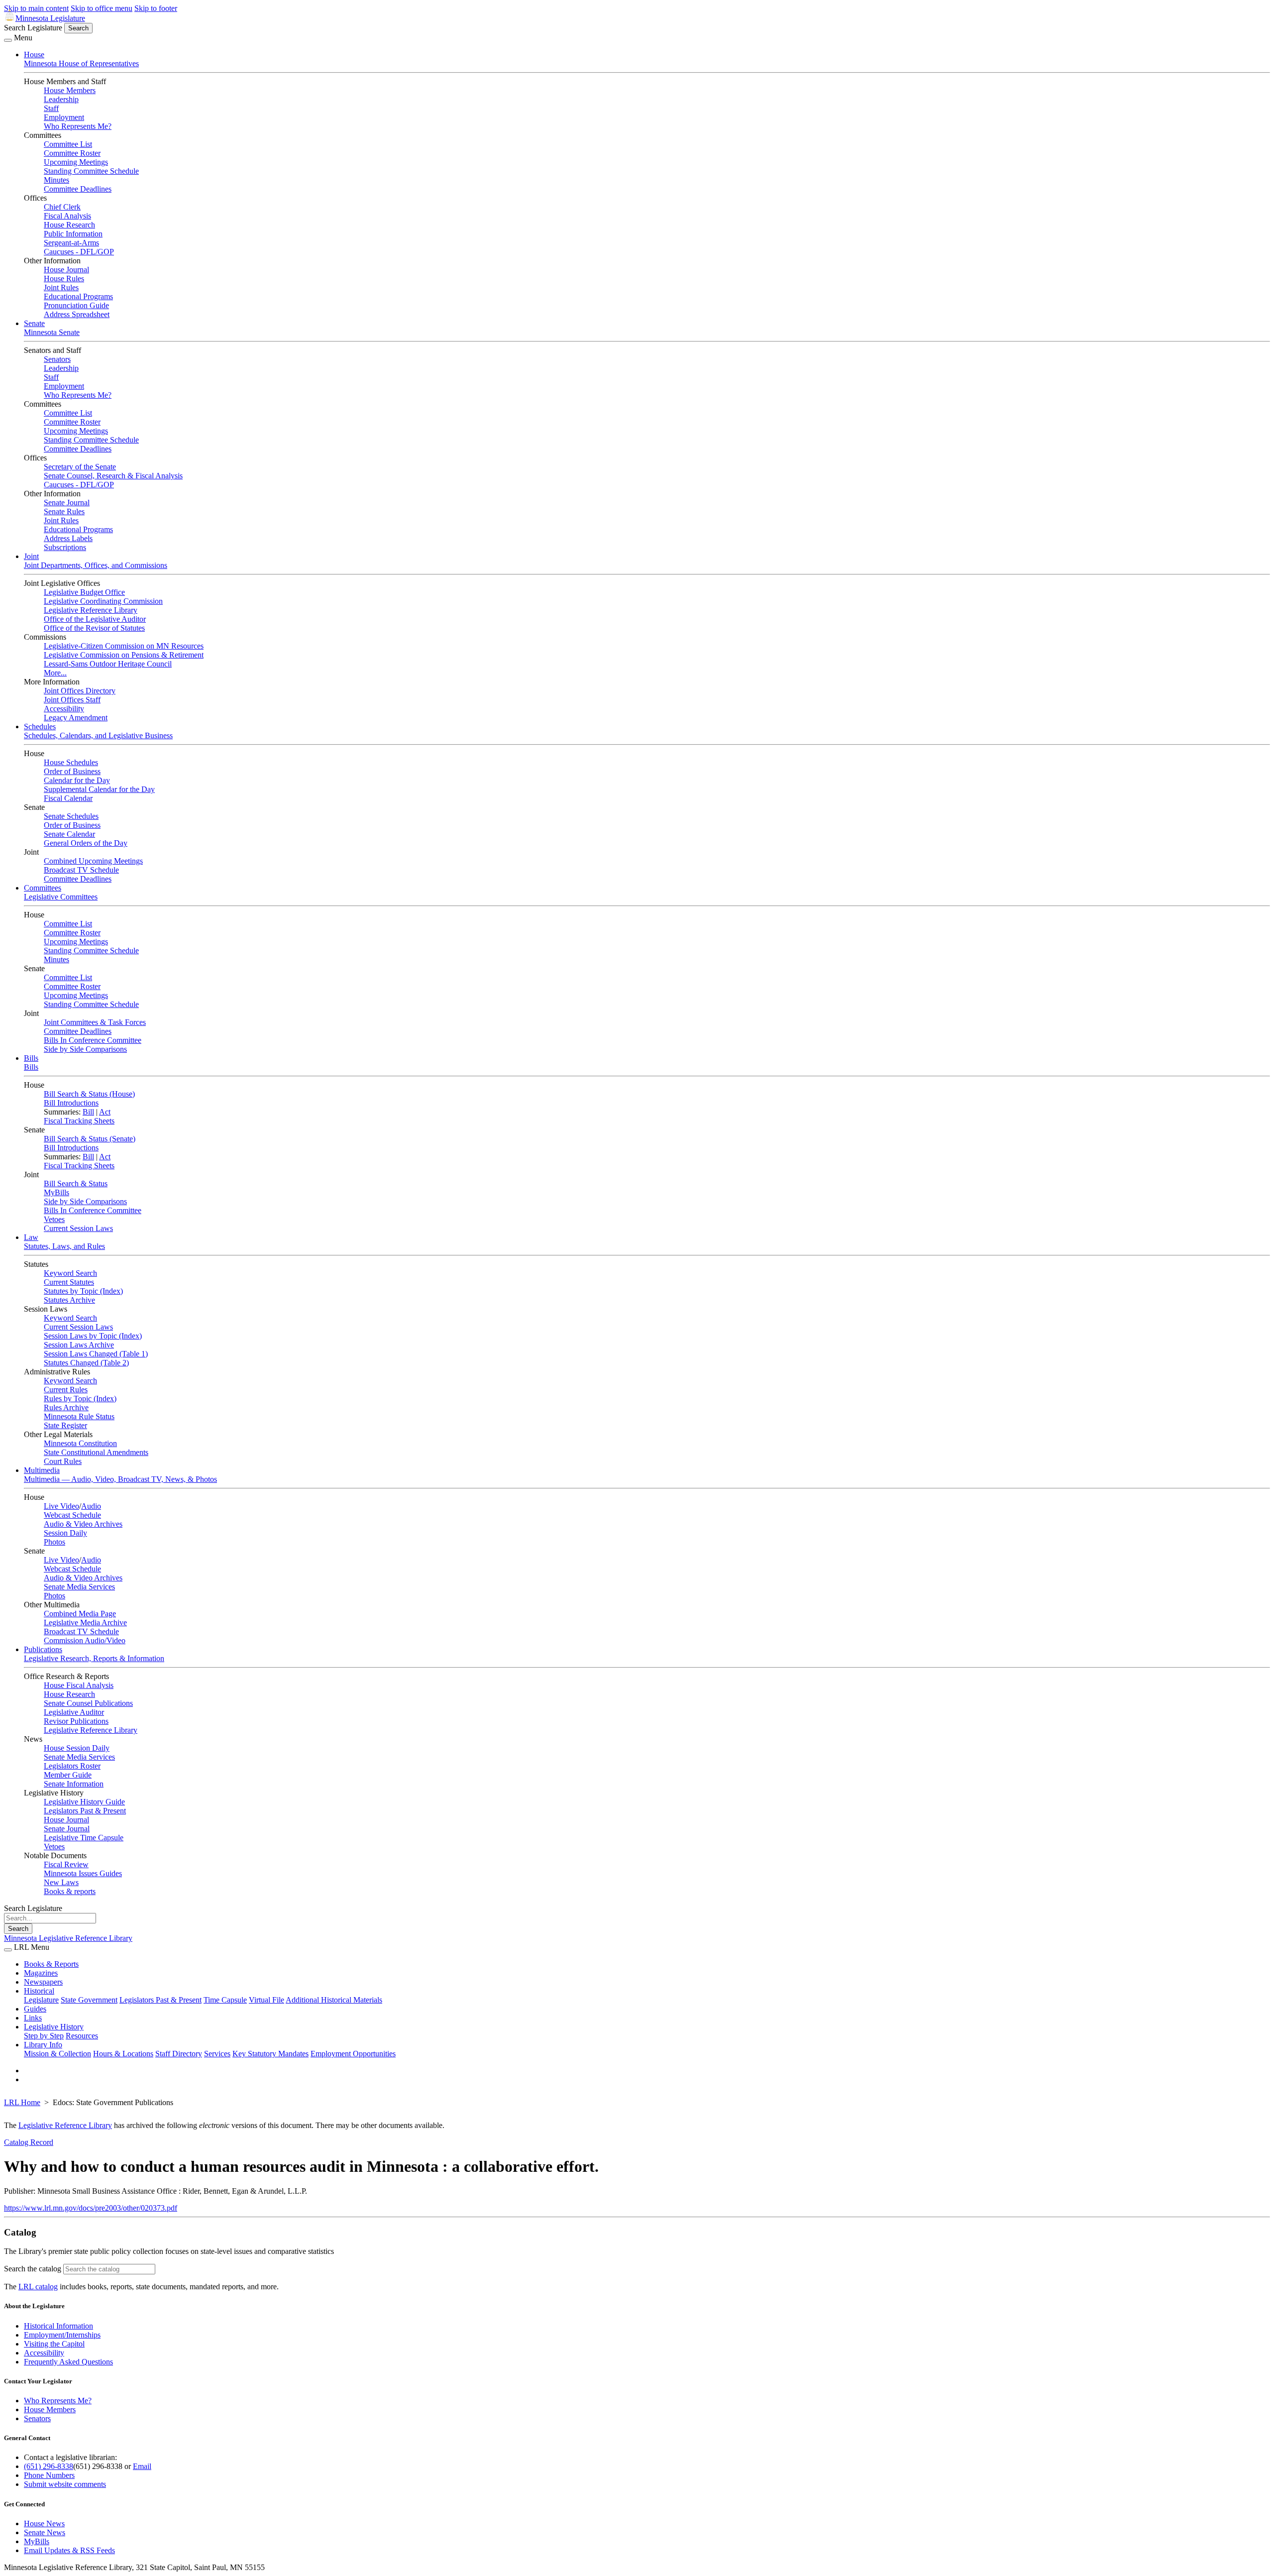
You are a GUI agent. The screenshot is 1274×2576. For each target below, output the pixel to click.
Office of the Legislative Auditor (95, 619)
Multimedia (42, 1470)
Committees (43, 888)
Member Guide (68, 1775)
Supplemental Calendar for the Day (99, 789)
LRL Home (22, 2102)
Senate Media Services (79, 1587)
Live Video (61, 1506)
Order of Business (72, 771)
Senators (57, 359)
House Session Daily (77, 1748)
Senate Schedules (71, 816)
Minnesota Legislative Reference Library (68, 1938)
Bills (31, 1058)
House (34, 55)
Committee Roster (72, 153)
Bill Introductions (71, 1103)
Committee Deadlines (78, 189)
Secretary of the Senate (80, 467)
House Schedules (71, 762)
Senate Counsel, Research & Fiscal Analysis (113, 476)
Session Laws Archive (79, 1345)
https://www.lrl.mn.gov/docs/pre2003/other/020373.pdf (91, 2208)
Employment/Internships (62, 2335)
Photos (54, 1542)
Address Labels (68, 538)
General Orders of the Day (86, 843)
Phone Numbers (49, 2475)
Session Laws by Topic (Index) (93, 1336)
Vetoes (54, 1219)
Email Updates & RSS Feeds (69, 2550)
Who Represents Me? (78, 126)
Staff (51, 108)
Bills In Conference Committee (93, 1040)
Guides (35, 2009)
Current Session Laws (78, 1228)
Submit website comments (65, 2484)
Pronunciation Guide (76, 305)
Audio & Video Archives (83, 1524)
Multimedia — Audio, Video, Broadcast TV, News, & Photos (120, 1479)
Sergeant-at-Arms (71, 243)
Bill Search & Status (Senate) (90, 1139)
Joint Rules (61, 287)
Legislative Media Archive (85, 1623)
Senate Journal (67, 503)
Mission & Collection (57, 2054)
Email (142, 2466)
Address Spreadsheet (77, 314)
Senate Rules (64, 511)
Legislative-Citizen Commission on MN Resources (124, 646)
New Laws (61, 1882)
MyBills (56, 1192)
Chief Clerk (62, 207)
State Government (89, 2000)
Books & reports (70, 1891)
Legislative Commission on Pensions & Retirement (124, 655)
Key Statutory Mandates (270, 2054)
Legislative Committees (61, 897)
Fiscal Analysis (67, 216)
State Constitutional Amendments (96, 1452)
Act (105, 1112)
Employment (64, 117)
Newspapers (43, 1982)
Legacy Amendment (76, 718)
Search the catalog (33, 2269)
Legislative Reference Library (91, 610)
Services (217, 2054)
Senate (34, 323)
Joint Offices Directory (80, 691)
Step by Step (44, 2036)
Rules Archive (66, 1407)
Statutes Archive (69, 1300)
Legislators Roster (72, 1766)
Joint (31, 556)
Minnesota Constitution (80, 1443)
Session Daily (65, 1533)
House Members (70, 90)
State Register (65, 1425)
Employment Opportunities (353, 2054)
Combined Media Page (80, 1614)
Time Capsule (225, 2000)
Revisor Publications (76, 1721)
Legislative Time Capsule (84, 1838)
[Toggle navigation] (8, 40)
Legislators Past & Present (85, 1811)
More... (55, 673)
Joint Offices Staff (72, 700)
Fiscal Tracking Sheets (79, 1121)
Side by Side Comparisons (85, 1049)
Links (33, 2018)
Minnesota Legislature (50, 18)
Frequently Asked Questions (68, 2362)
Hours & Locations (123, 2054)
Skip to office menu (102, 8)
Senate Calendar (69, 834)
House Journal (66, 270)
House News (44, 2523)
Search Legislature (33, 28)
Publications (43, 1649)
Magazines (41, 1973)
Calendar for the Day (77, 780)
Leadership (61, 99)
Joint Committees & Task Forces (95, 1022)
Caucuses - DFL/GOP (79, 252)
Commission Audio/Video (85, 1640)
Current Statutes (69, 1282)
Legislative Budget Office (84, 592)
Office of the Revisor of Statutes (94, 628)
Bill (88, 1112)
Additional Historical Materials (334, 2000)
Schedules (40, 727)
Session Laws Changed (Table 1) (96, 1354)
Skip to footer (156, 8)
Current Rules (66, 1390)
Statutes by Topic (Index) (83, 1291)
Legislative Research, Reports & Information (94, 1658)
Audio (91, 1506)
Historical (39, 1991)
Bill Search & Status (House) (89, 1094)
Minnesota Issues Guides (83, 1873)
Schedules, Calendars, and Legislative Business (98, 735)
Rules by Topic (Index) (80, 1399)
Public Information (73, 234)
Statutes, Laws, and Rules (64, 1246)
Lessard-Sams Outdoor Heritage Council (108, 664)
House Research (69, 225)
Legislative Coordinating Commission (103, 601)
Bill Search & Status (76, 1183)
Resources (82, 2036)
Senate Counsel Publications (88, 1703)
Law (31, 1237)
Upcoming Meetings (76, 162)
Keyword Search (70, 1273)
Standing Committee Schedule (91, 171)
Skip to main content (36, 8)
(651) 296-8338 (49, 2466)
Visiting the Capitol (54, 2344)
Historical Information (58, 2326)
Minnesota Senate (52, 332)
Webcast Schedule (72, 1515)
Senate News (45, 2532)
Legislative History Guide (84, 1802)
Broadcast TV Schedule (81, 870)
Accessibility (64, 709)
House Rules (64, 279)
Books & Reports (51, 1964)
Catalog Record (29, 2142)
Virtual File (266, 2000)
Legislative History (54, 2027)
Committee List (68, 144)
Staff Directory (179, 2054)
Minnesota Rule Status (79, 1416)
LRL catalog (38, 2287)
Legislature (41, 2000)
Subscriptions (65, 547)
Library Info (43, 2045)
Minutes (56, 180)
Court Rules (63, 1461)
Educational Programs (78, 296)
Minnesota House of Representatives (81, 63)
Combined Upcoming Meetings (93, 861)
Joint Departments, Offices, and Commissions (96, 565)
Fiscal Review (66, 1864)
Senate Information (74, 1784)
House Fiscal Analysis (79, 1685)
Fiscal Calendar (68, 798)
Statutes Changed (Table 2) (86, 1363)
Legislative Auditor (74, 1712)
